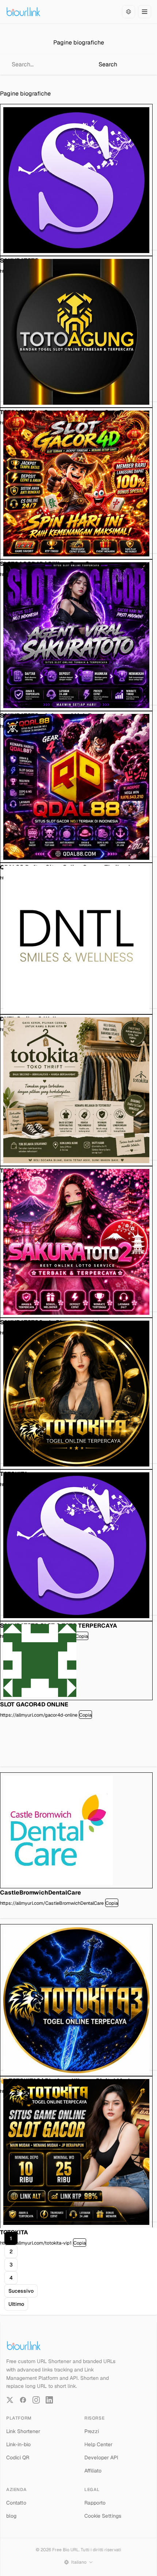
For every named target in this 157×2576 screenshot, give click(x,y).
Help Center (98, 2444)
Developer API (101, 2458)
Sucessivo (21, 2291)
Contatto (16, 2503)
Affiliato (93, 2471)
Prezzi (92, 2431)
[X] (10, 2400)
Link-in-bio (18, 2444)
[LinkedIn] (49, 2400)
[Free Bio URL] (23, 12)
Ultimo (16, 2304)
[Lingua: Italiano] (129, 12)
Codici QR (18, 2458)
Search (108, 64)
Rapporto (95, 2503)
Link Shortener (23, 2431)
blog (11, 2516)
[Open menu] (145, 12)
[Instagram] (36, 2400)
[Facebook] (23, 2400)
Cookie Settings (103, 2516)
